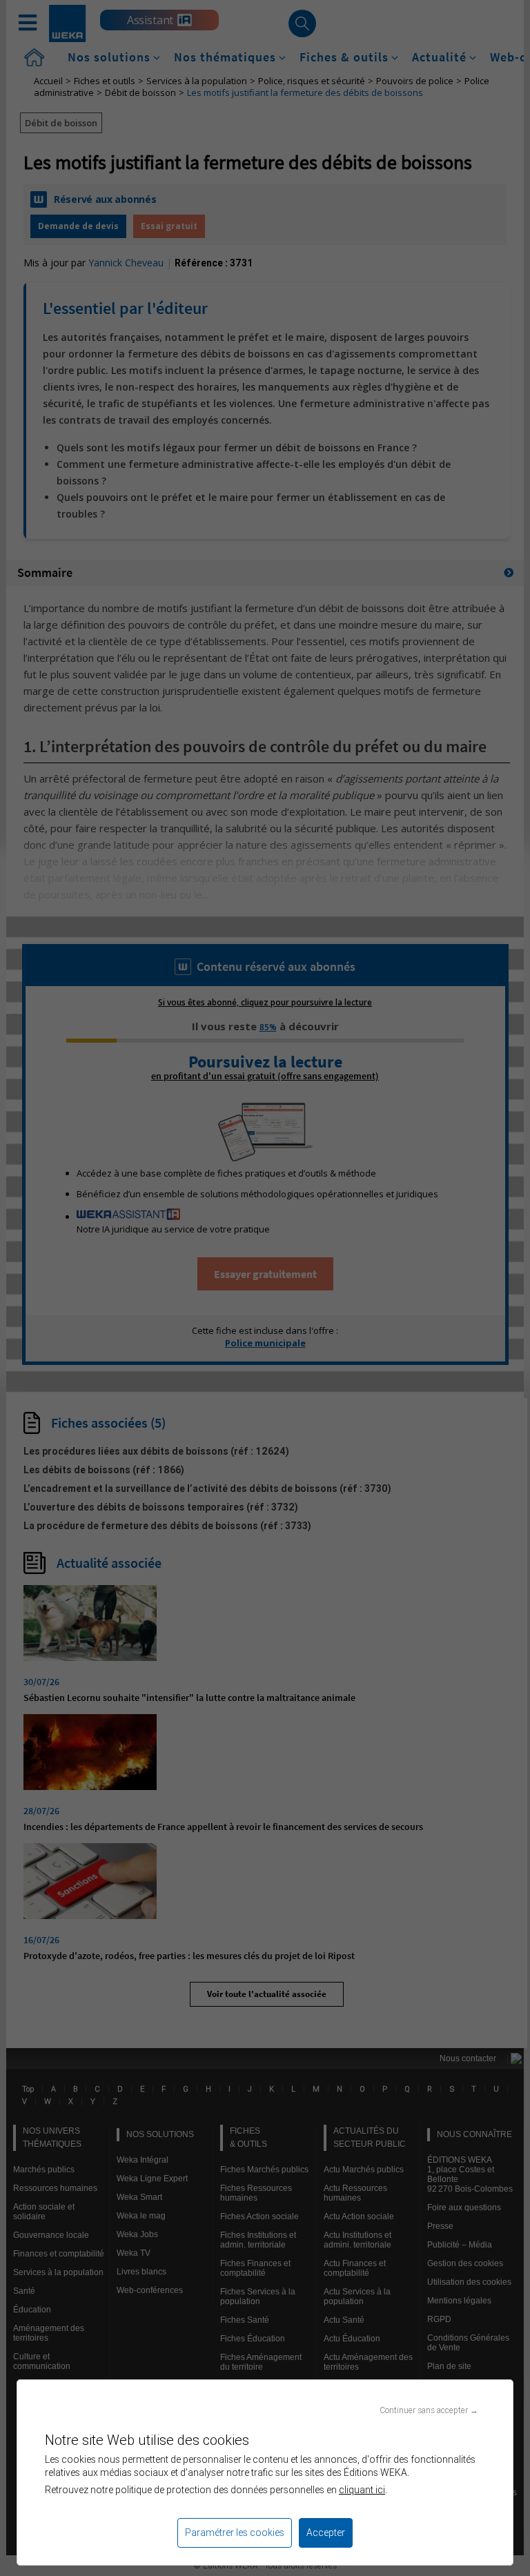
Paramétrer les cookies (235, 2533)
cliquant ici (362, 2490)
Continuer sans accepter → (429, 2410)
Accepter (326, 2533)
